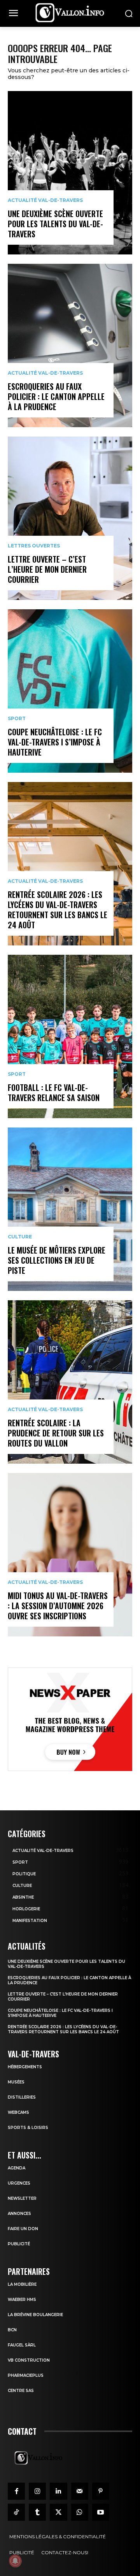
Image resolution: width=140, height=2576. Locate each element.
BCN (12, 2330)
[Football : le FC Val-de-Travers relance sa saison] (70, 1036)
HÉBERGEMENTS (25, 2067)
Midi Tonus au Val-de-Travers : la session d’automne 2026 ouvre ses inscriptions (58, 1606)
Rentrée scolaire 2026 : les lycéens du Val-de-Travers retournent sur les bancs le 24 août (58, 910)
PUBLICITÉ (19, 2244)
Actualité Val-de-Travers (45, 200)
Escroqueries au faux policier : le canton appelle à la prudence (56, 396)
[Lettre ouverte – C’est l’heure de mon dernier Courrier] (70, 518)
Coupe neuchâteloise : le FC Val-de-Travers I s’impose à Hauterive (55, 742)
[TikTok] (16, 2512)
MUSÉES (16, 2082)
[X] (58, 2512)
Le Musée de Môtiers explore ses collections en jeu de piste (57, 1260)
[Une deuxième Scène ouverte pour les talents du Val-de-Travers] (70, 173)
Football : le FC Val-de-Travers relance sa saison (54, 1092)
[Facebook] (16, 2491)
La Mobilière (22, 2284)
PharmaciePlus (26, 2375)
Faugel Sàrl (22, 2345)
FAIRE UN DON (23, 2229)
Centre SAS (21, 2391)
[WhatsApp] (80, 2512)
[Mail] (80, 2491)
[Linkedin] (58, 2491)
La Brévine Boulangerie (35, 2315)
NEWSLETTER (22, 2198)
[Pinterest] (101, 2491)
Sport (17, 719)
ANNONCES (19, 2214)
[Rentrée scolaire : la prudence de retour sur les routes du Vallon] (70, 1382)
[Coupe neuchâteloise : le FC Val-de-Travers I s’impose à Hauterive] (70, 691)
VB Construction (29, 2360)
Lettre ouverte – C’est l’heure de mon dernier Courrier (47, 569)
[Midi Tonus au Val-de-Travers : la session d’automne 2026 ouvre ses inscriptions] (70, 1555)
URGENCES (19, 2183)
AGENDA (17, 2168)
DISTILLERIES (22, 2097)
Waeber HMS (22, 2300)
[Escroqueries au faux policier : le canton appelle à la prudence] (70, 345)
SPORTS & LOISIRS (28, 2128)
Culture (20, 1237)
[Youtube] (101, 2512)
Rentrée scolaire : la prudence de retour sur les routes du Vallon (56, 1433)
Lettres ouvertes (34, 546)
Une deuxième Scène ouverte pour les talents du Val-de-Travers (55, 224)
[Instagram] (37, 2491)
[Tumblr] (37, 2512)
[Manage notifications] (15, 2561)
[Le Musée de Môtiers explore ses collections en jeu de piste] (70, 1209)
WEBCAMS (18, 2112)
